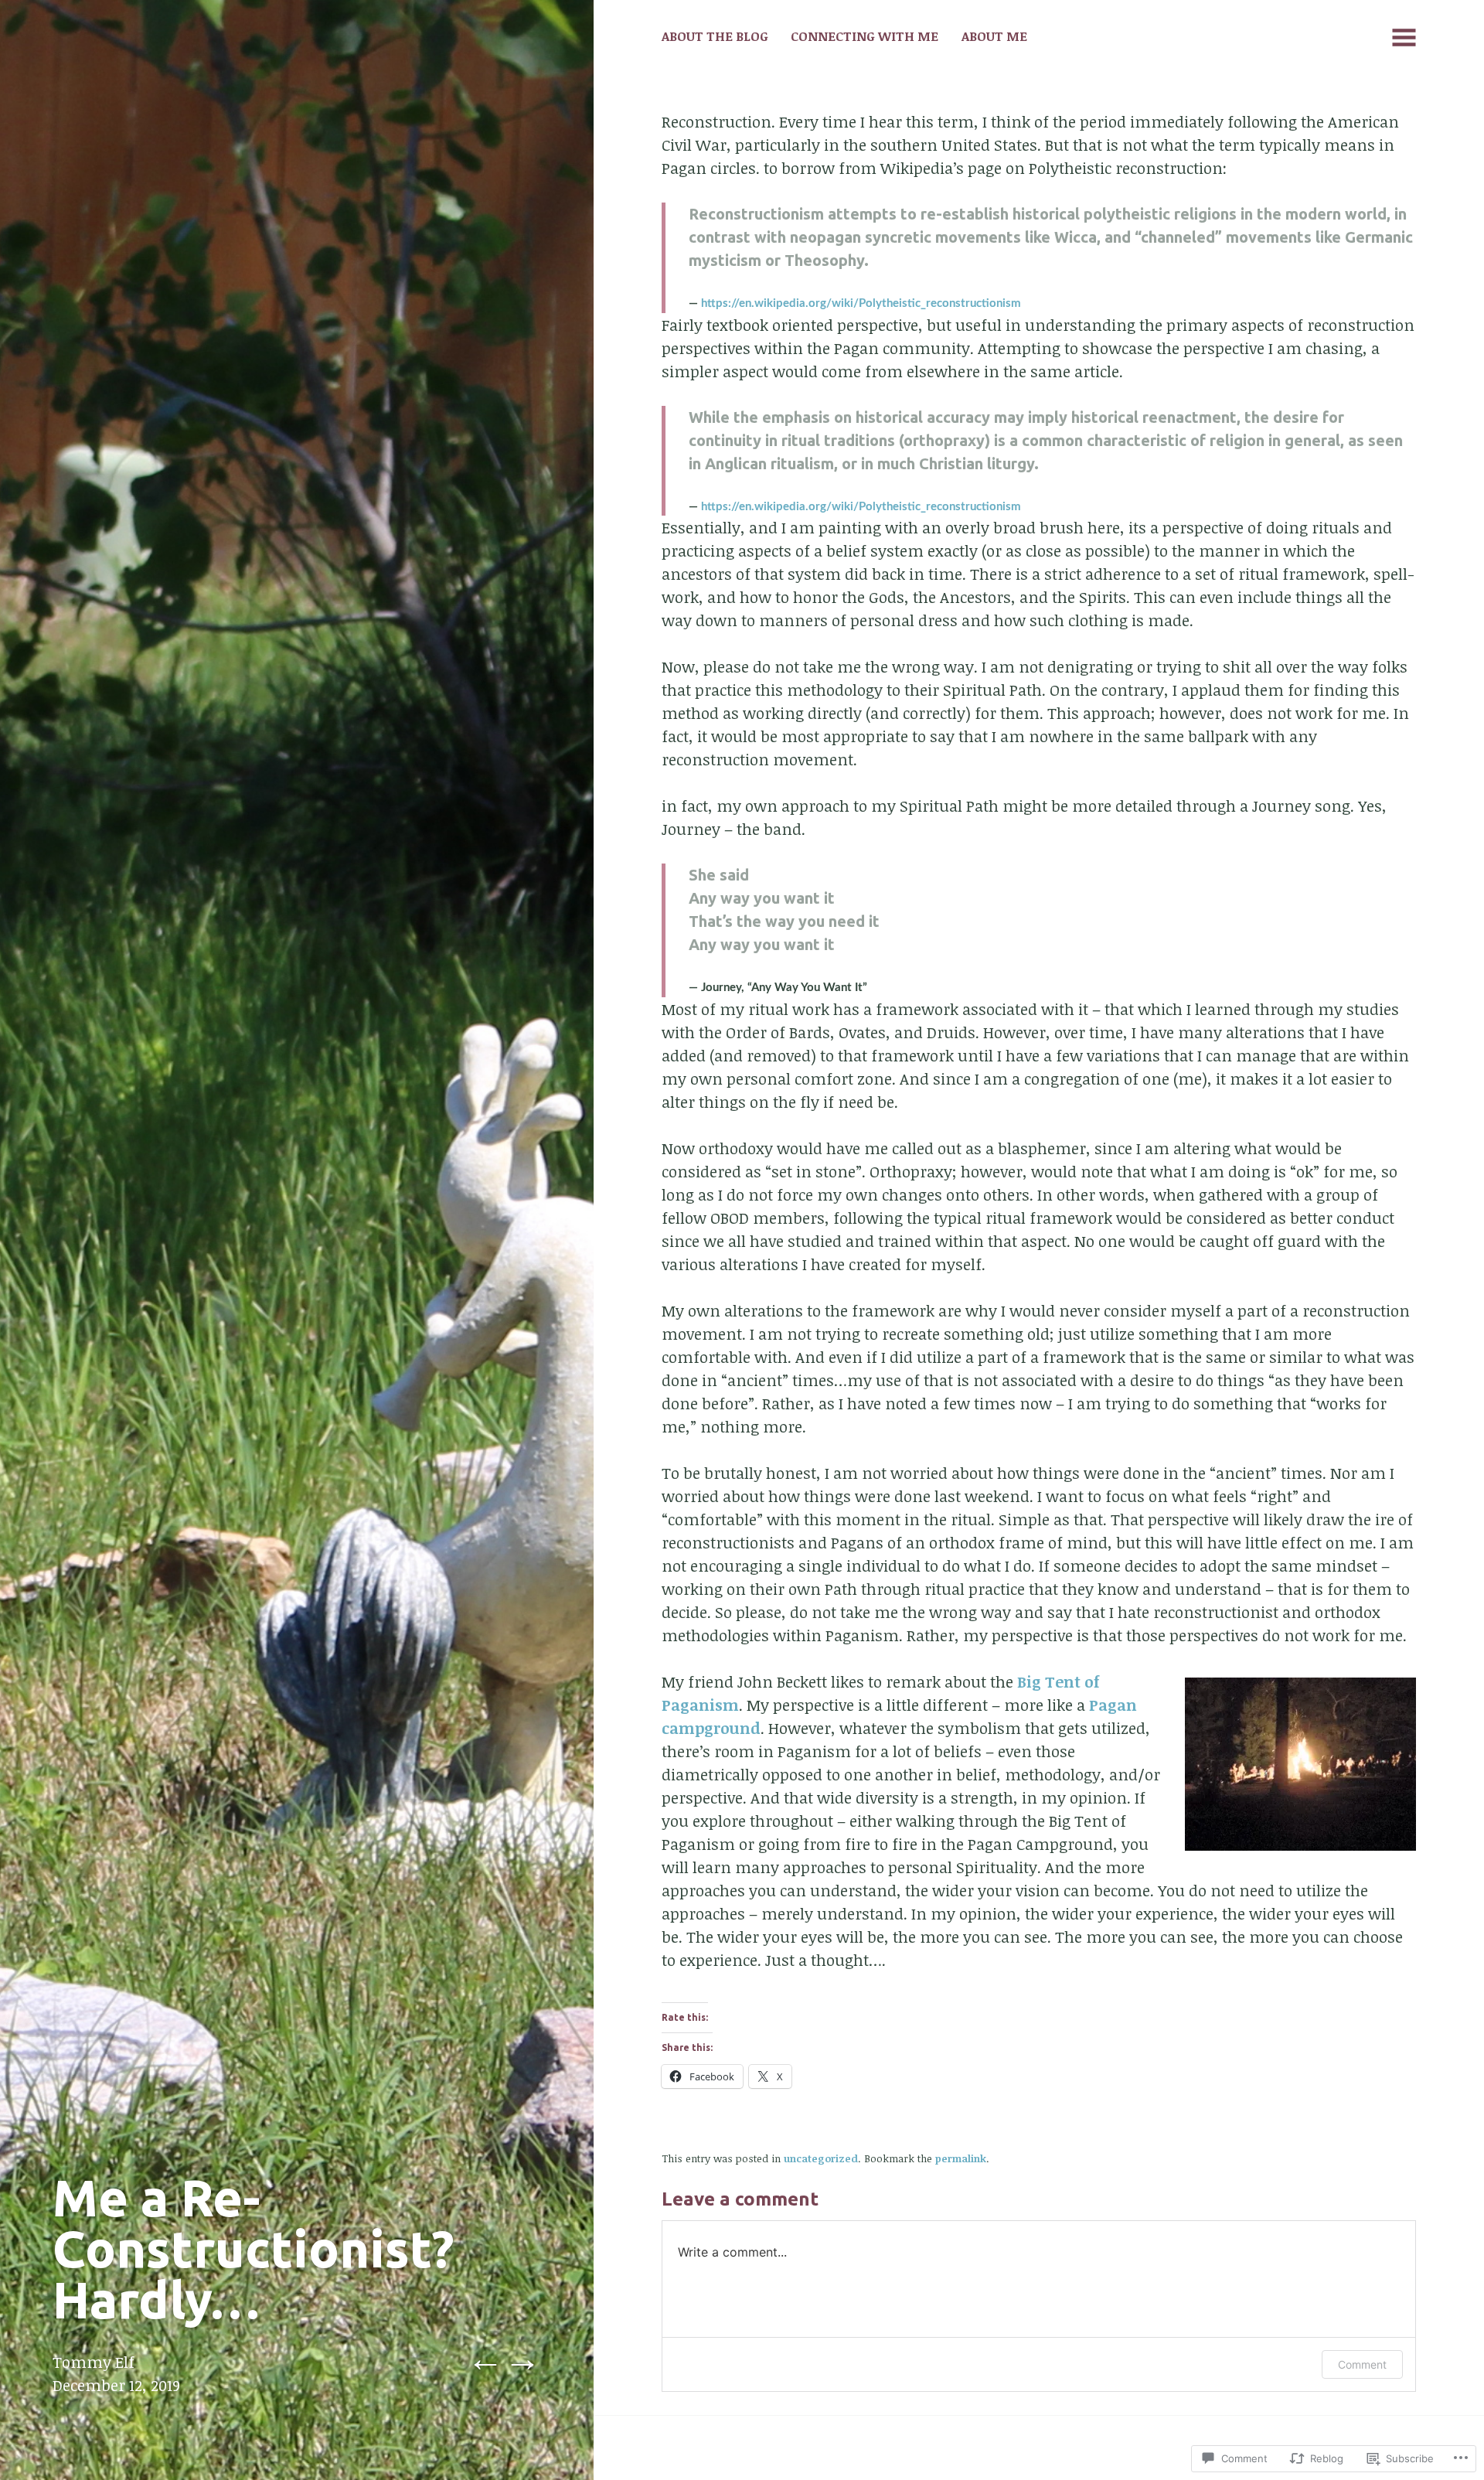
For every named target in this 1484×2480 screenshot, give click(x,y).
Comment (1362, 2364)
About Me (994, 36)
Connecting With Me (865, 36)
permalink (961, 2158)
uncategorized (821, 2158)
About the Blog (715, 36)
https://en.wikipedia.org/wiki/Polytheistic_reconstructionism (861, 303)
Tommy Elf (94, 2362)
